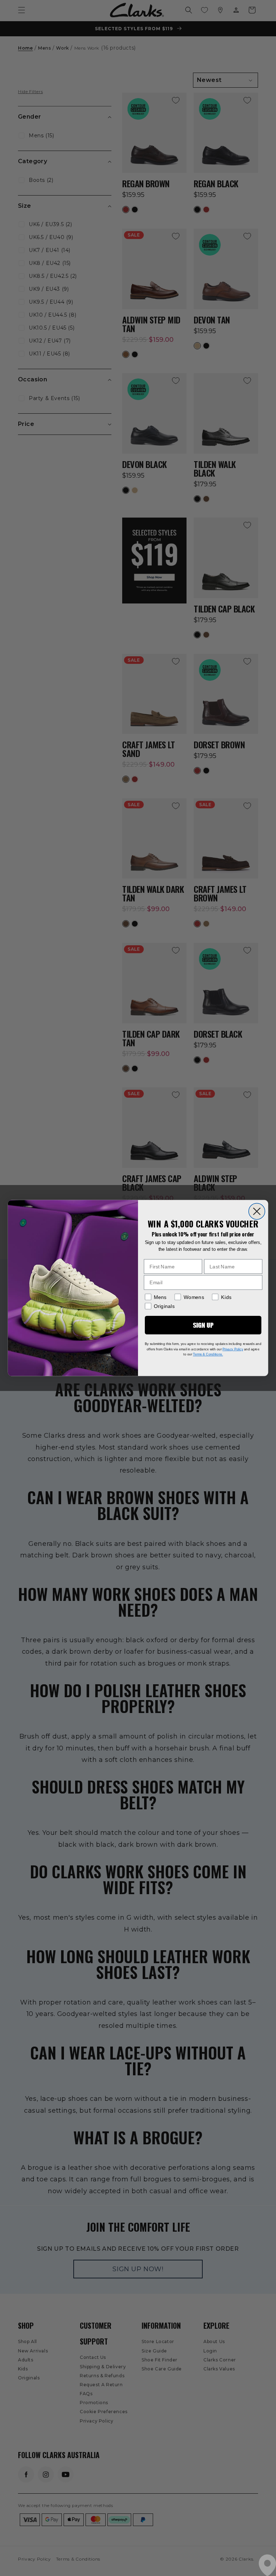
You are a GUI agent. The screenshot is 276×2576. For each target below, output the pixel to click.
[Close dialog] (257, 1211)
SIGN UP (203, 1325)
